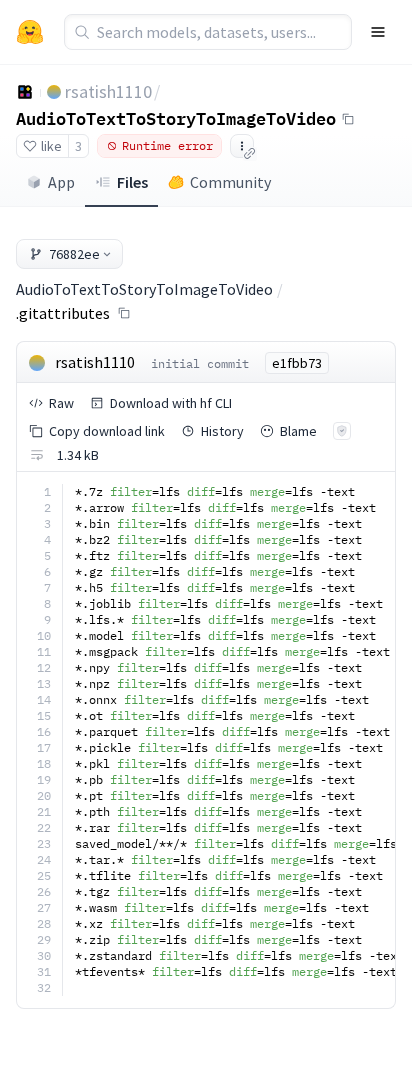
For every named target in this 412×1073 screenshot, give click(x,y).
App (61, 182)
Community (230, 182)
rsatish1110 (108, 91)
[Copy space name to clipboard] (348, 119)
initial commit (200, 363)
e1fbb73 (297, 363)
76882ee (74, 254)
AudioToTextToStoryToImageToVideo (176, 118)
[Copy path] (124, 313)
